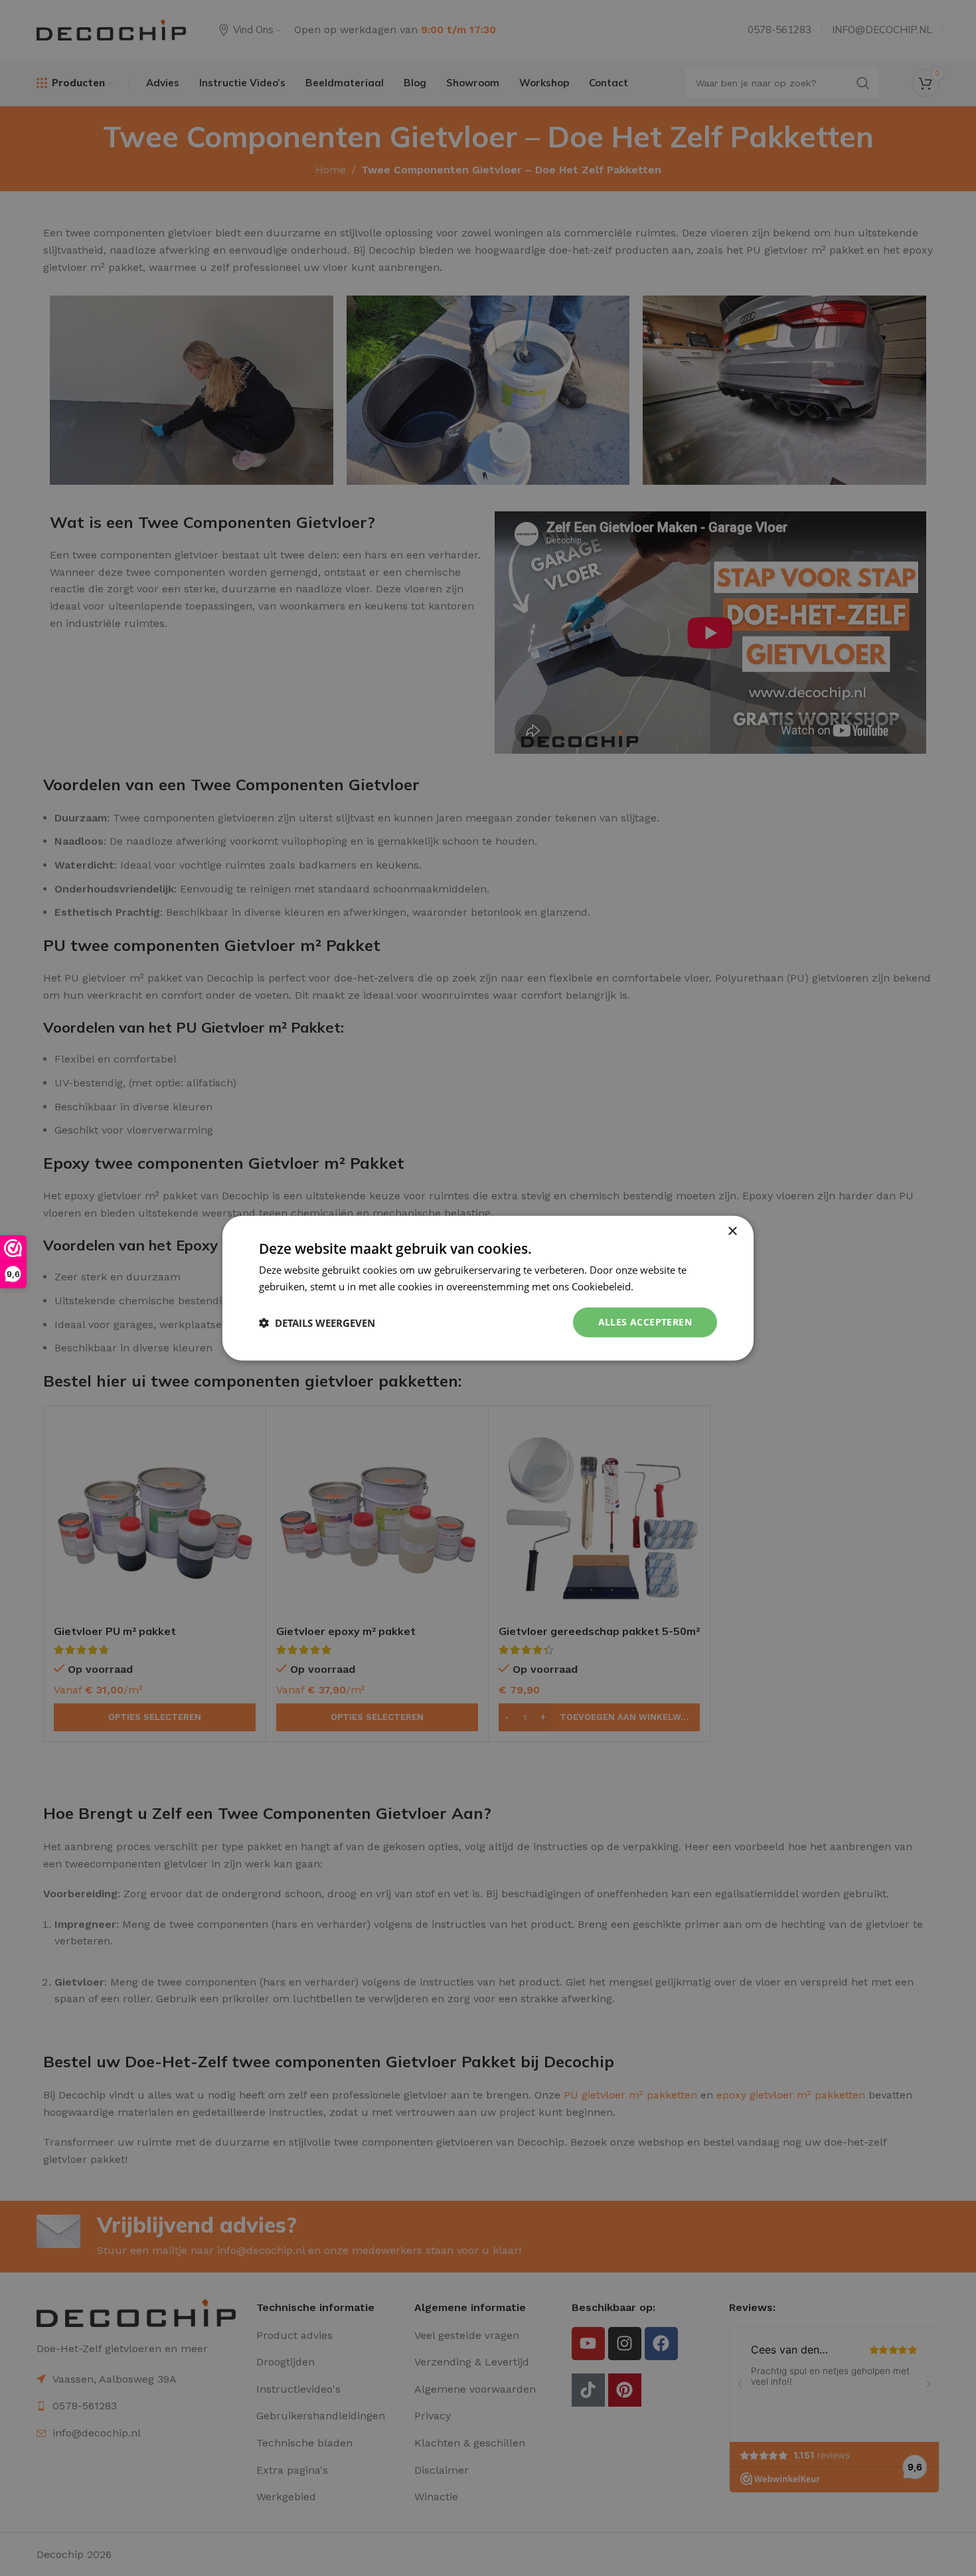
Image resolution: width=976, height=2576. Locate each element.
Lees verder (663, 1286)
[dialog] (488, 1288)
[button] (317, 1322)
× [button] (732, 1231)
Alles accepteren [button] (645, 1322)
